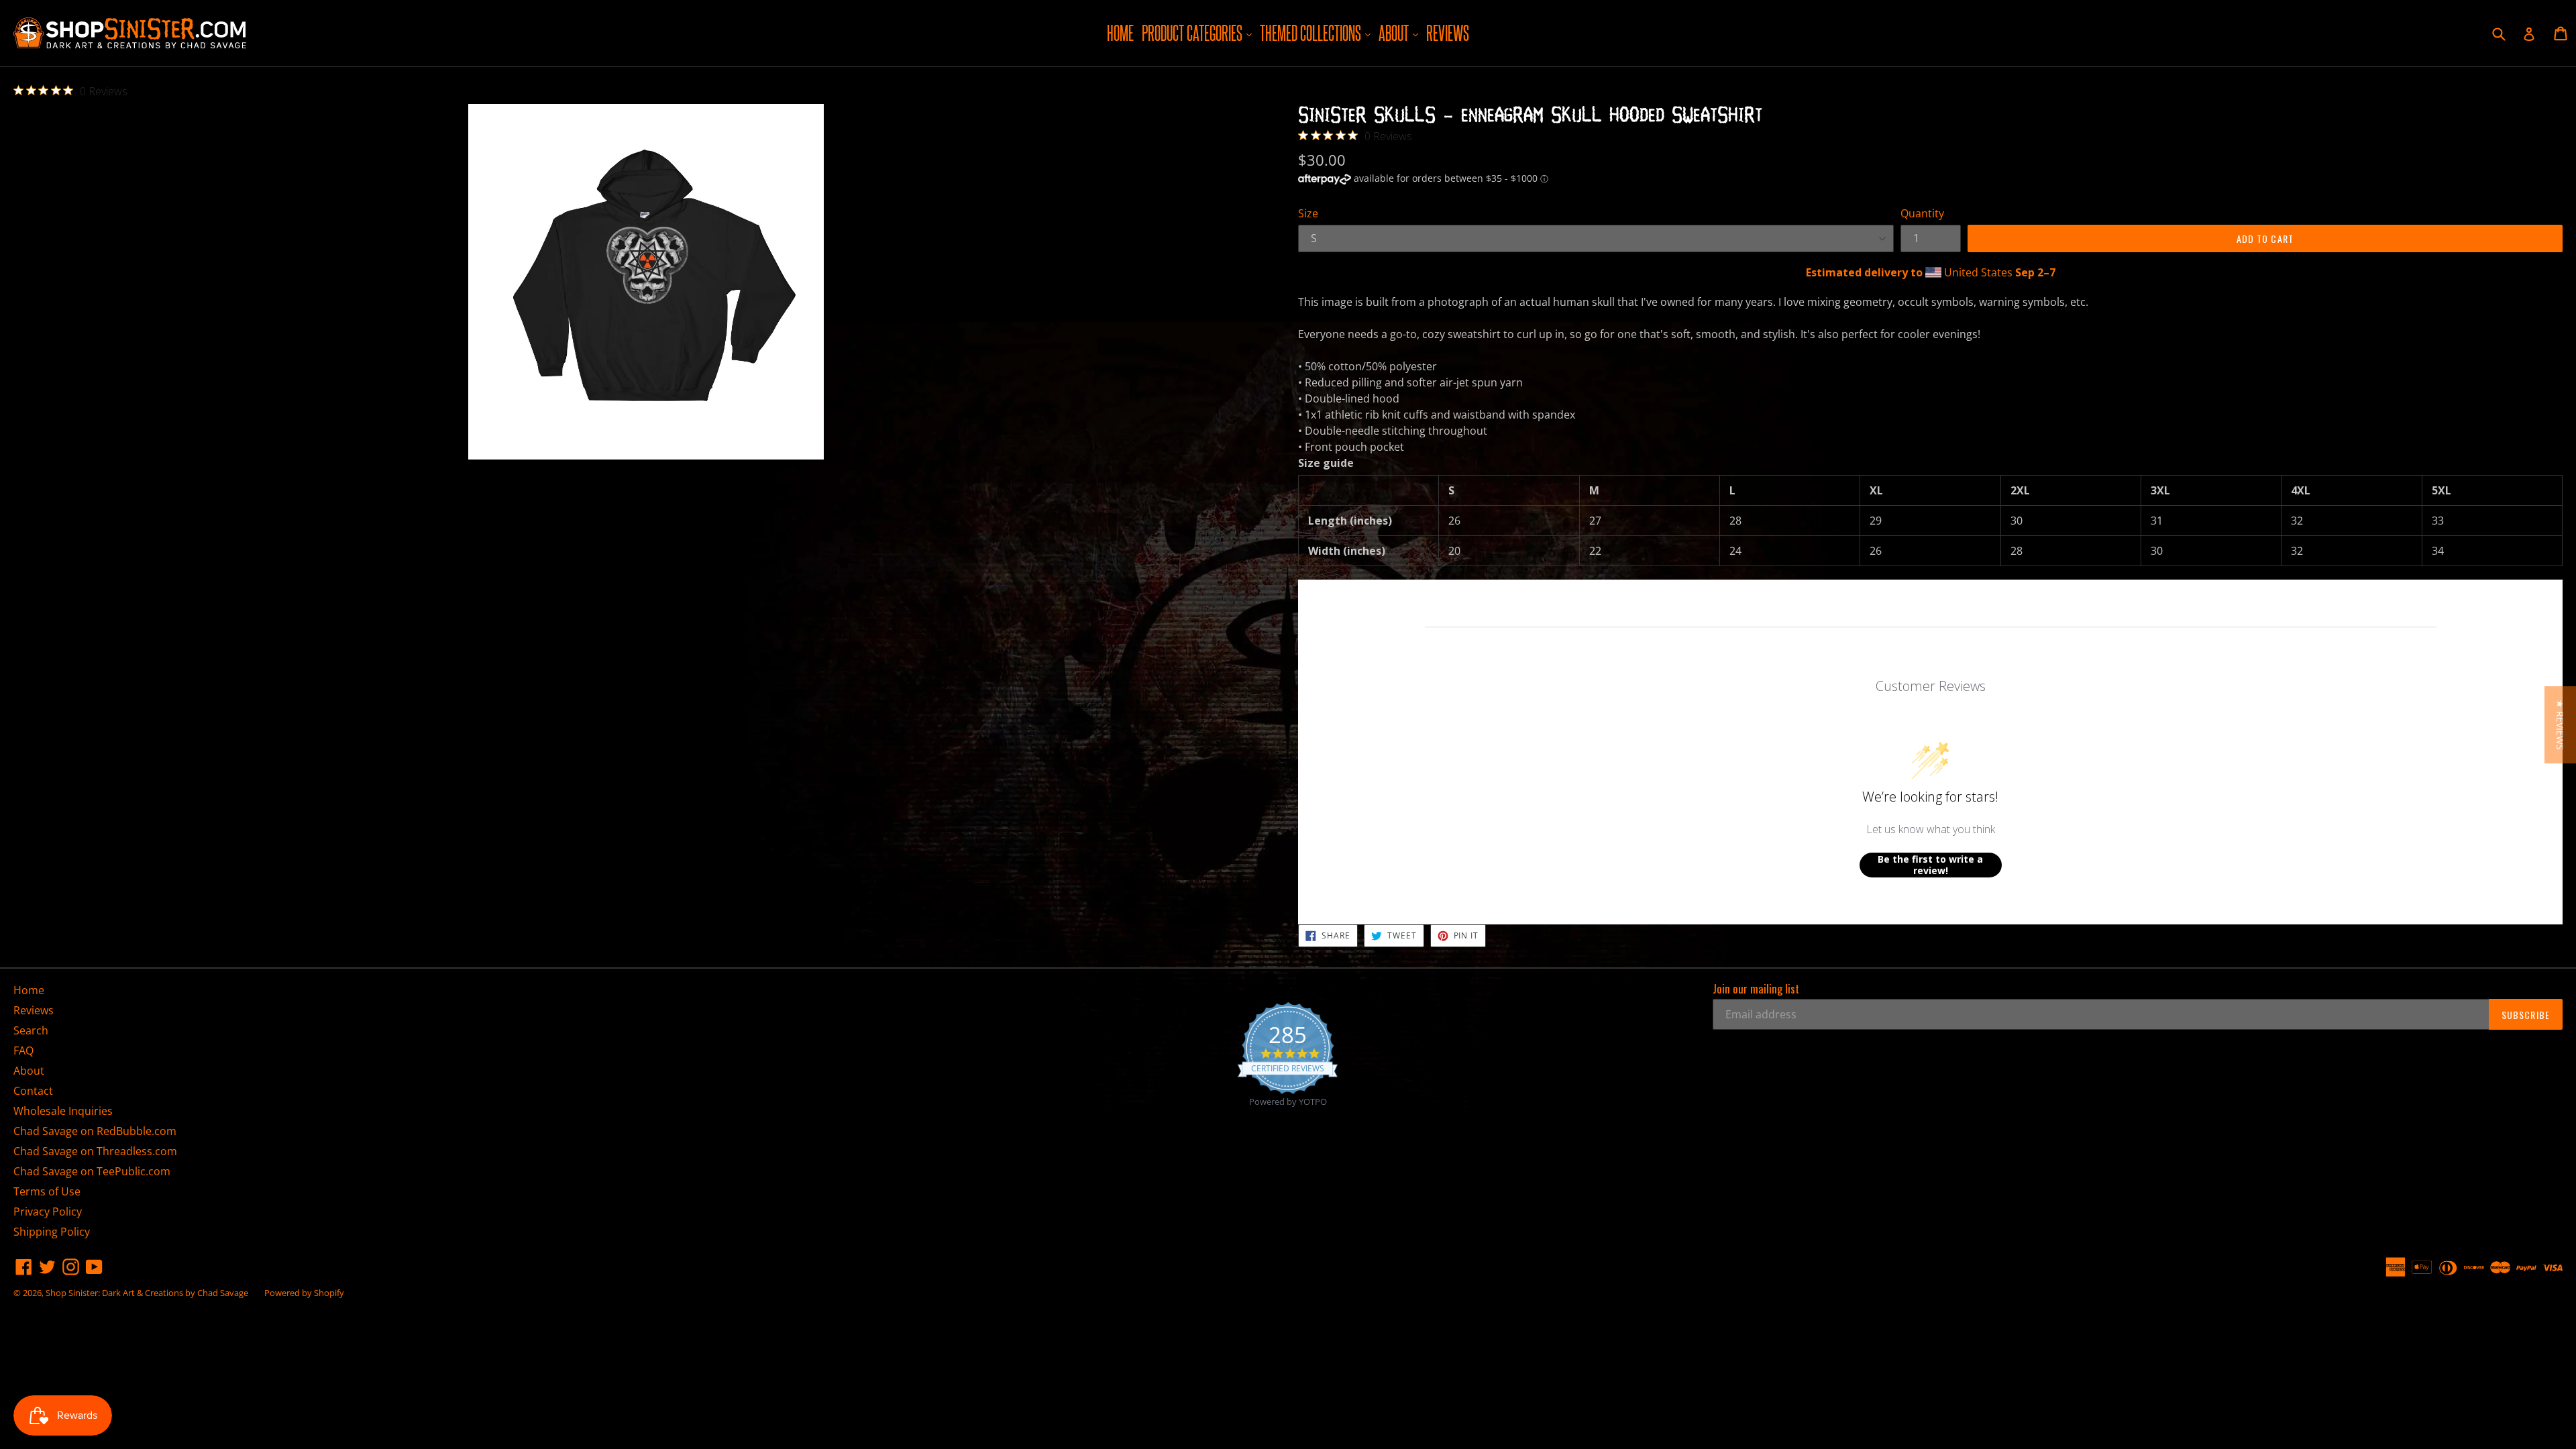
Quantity (1922, 213)
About (1400, 33)
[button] (2560, 725)
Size (1308, 213)
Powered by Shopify (304, 1293)
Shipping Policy (52, 1232)
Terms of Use (47, 1191)
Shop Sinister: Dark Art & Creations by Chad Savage (147, 1293)
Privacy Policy (48, 1212)
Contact (33, 1091)
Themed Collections (1317, 33)
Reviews (1448, 33)
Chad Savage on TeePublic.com (92, 1171)
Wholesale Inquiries (63, 1111)
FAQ (23, 1051)
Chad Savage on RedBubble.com (95, 1131)
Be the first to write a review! (1930, 865)
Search (31, 1030)
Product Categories (1198, 33)
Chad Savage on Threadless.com (95, 1151)
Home (1120, 33)
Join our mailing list (1756, 989)
